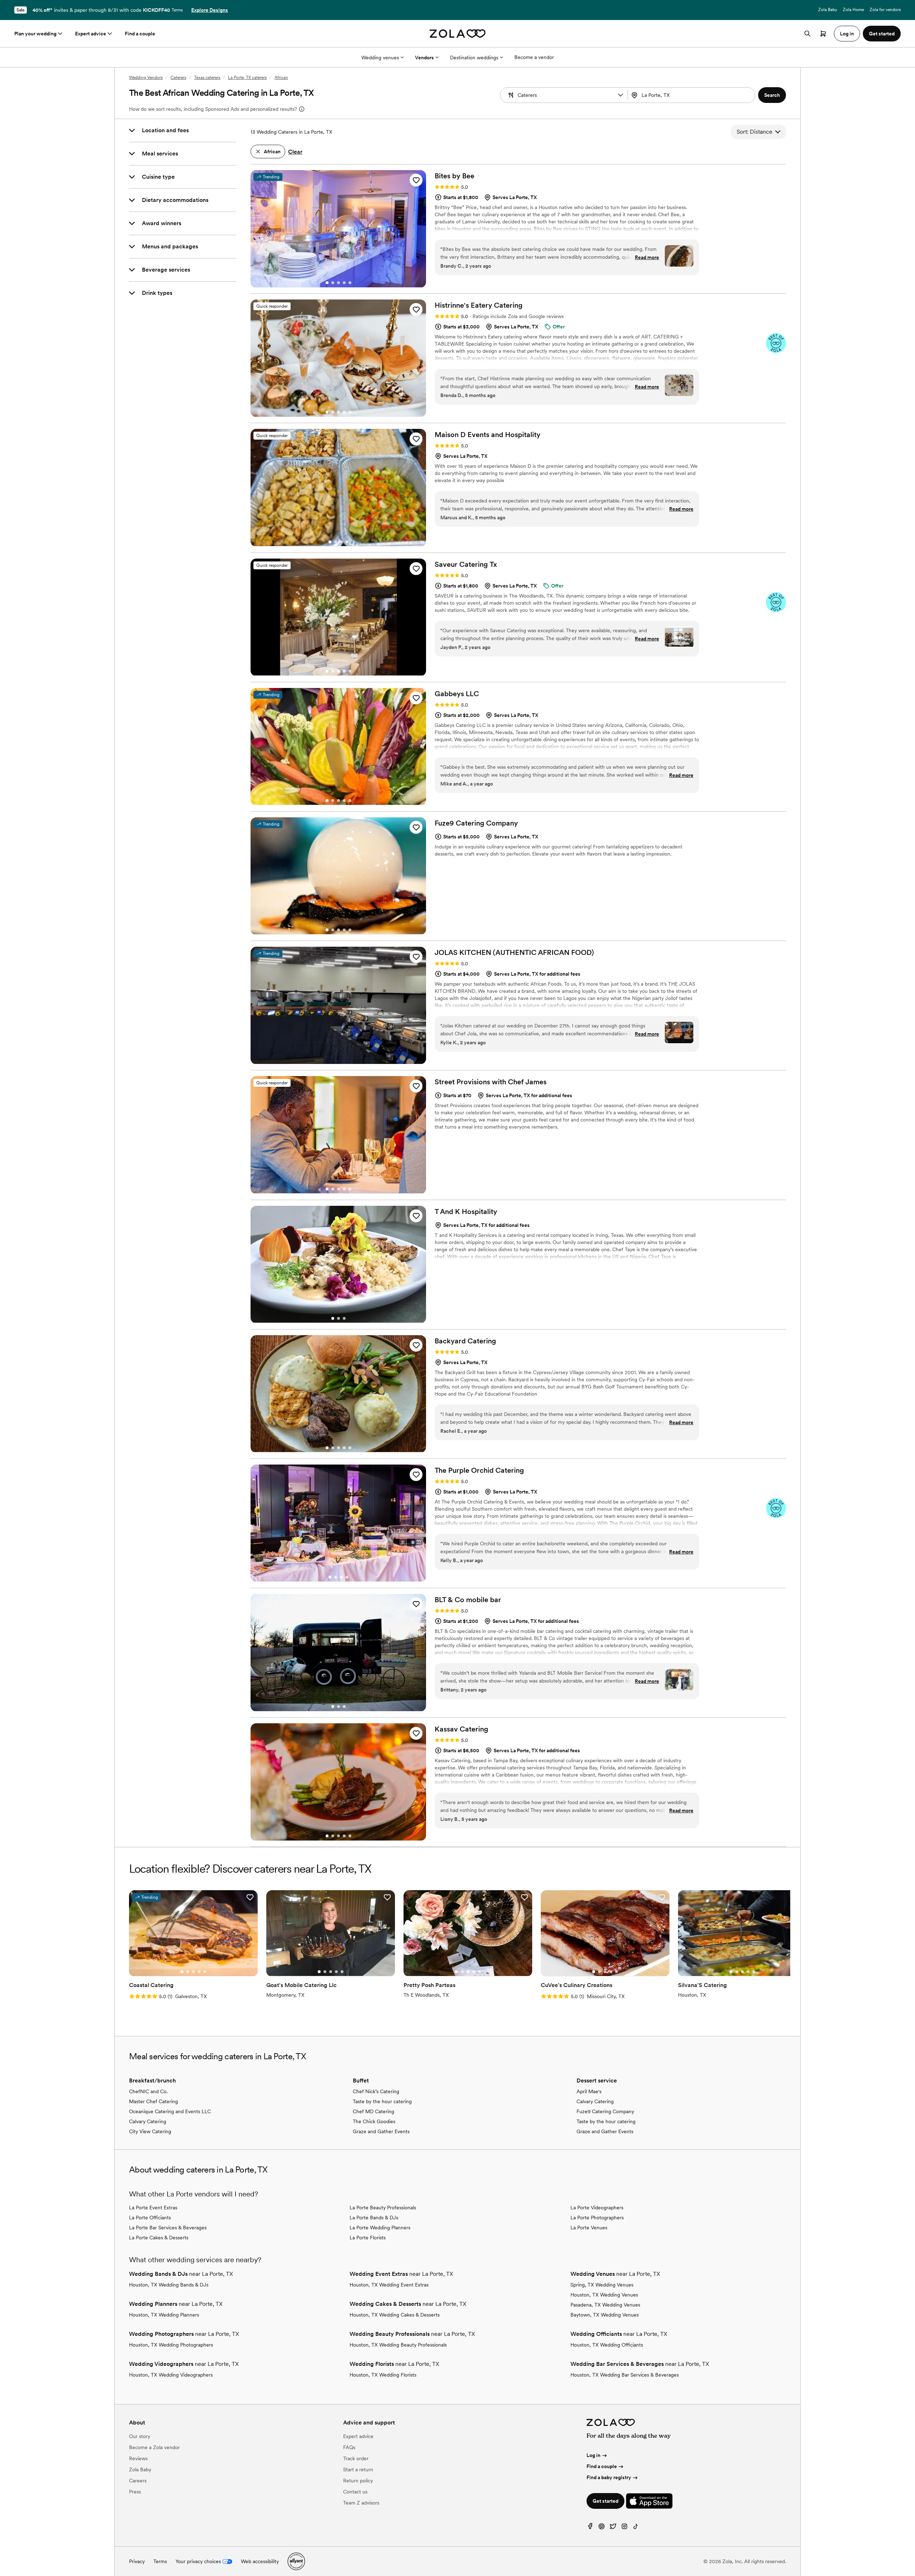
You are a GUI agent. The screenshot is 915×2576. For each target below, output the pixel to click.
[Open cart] (823, 34)
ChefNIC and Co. (148, 2091)
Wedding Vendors (146, 78)
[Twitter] (613, 2528)
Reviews (138, 2458)
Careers (138, 2481)
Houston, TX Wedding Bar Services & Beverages (625, 2375)
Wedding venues (380, 58)
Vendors (424, 58)
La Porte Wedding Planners (380, 2228)
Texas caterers (207, 78)
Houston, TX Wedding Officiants (607, 2345)
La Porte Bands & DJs (374, 2218)
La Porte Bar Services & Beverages (168, 2228)
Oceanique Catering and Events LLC (170, 2111)
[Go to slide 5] (350, 283)
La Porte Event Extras (153, 2208)
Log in (593, 2455)
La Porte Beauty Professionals (383, 2208)
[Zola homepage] (458, 34)
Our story (140, 2436)
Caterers (178, 78)
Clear (295, 152)
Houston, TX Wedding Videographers (171, 2375)
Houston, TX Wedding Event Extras (389, 2285)
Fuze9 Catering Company (605, 2111)
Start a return (358, 2470)
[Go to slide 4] (344, 283)
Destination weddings (474, 58)
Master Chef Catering (154, 2101)
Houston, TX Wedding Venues (604, 2295)
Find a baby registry (609, 2477)
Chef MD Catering (374, 2111)
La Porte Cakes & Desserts (159, 2238)
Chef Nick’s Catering (376, 2091)
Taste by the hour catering (382, 2101)
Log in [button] (847, 34)
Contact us (355, 2492)
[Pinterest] (602, 2528)
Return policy (358, 2481)
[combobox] (692, 95)
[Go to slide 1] (327, 283)
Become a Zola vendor (154, 2447)
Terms (177, 10)
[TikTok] (636, 2528)
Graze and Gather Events (381, 2131)
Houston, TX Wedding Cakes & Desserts (395, 2315)
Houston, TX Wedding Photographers (171, 2345)
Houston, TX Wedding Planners (164, 2315)
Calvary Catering (148, 2121)
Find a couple (140, 34)
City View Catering (150, 2131)
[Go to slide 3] (338, 283)
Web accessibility (260, 2561)
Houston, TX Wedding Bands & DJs (169, 2285)
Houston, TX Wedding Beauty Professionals (398, 2345)
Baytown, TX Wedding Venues (605, 2315)
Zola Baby (828, 10)
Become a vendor (534, 57)
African (281, 78)
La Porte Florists (368, 2238)
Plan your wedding (35, 34)
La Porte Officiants (150, 2218)
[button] (620, 95)
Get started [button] (882, 34)
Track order (356, 2458)
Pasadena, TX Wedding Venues (605, 2305)
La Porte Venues (589, 2228)
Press (135, 2492)
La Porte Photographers (597, 2218)
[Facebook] (590, 2528)
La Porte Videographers (597, 2208)
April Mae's (589, 2091)
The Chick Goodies (374, 2121)
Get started (605, 2501)
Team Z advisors (361, 2503)
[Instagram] (624, 2528)
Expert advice (91, 34)
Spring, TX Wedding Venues (602, 2285)
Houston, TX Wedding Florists (383, 2375)
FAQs (349, 2447)
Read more (647, 257)
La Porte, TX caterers (247, 78)
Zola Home (853, 10)
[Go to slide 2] (333, 283)
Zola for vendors (885, 10)
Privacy (137, 2561)
